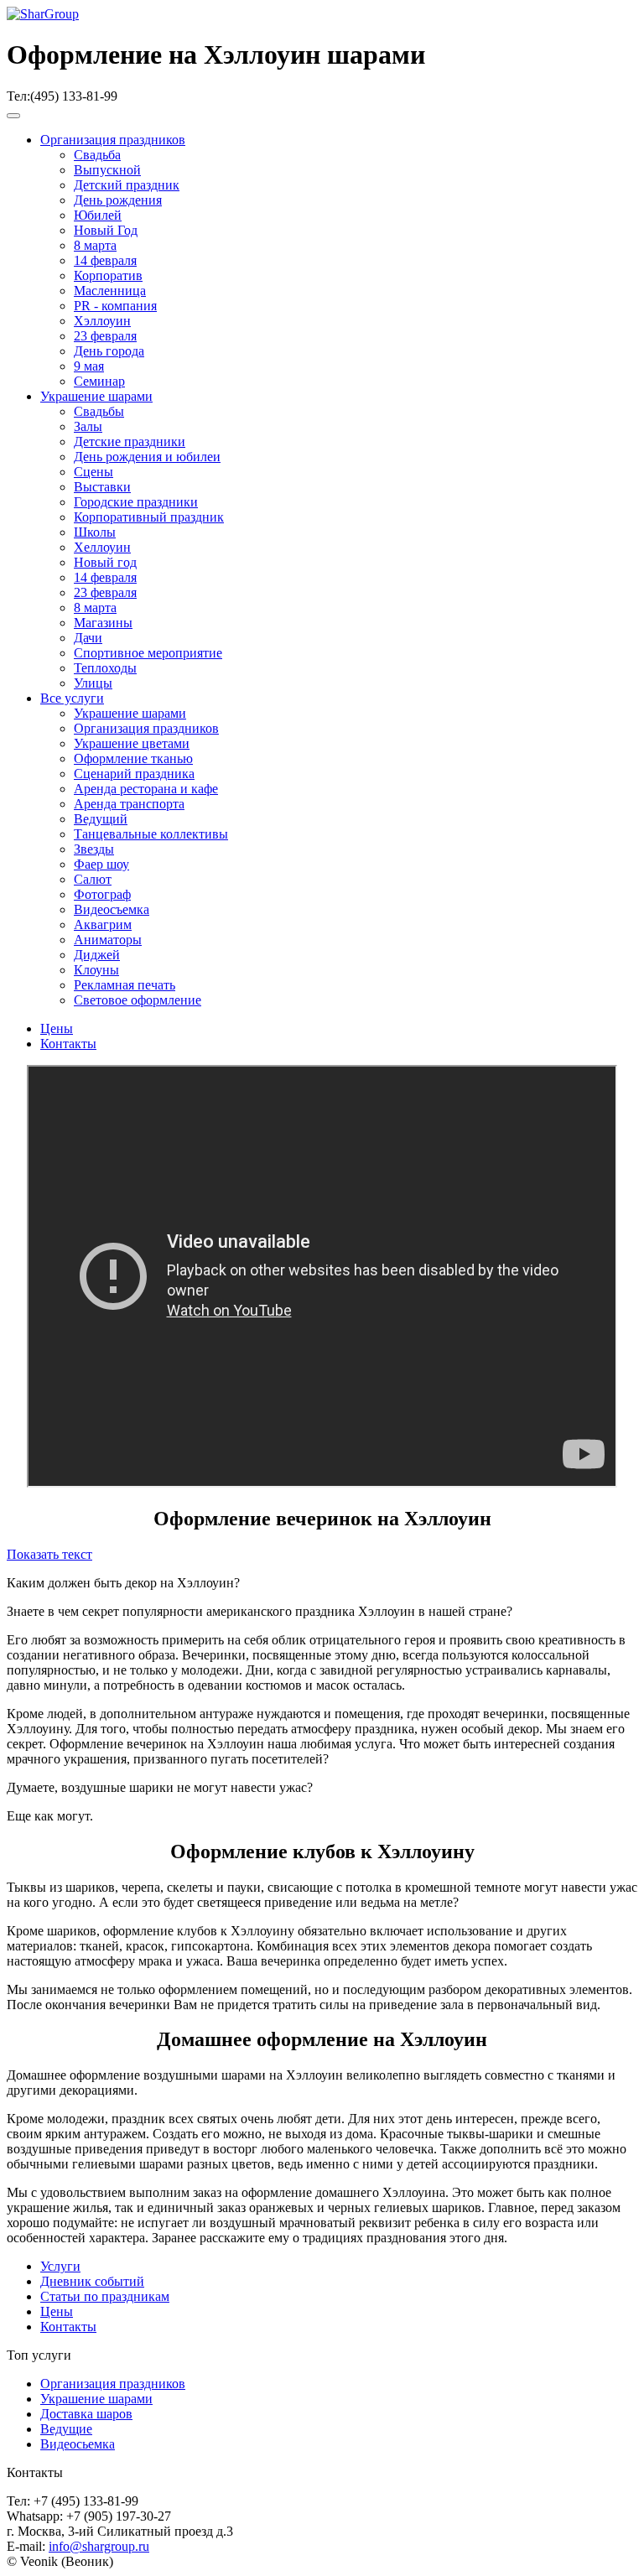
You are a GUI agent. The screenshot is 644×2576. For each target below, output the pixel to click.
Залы (88, 426)
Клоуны (96, 970)
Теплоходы (105, 668)
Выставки (102, 487)
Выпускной (107, 170)
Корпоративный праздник (149, 517)
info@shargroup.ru (99, 2546)
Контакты (68, 1044)
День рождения (118, 200)
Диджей (97, 955)
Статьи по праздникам (105, 2296)
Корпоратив (108, 275)
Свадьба (97, 155)
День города (109, 351)
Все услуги (72, 698)
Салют (93, 879)
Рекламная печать (125, 985)
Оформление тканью (133, 758)
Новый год (105, 562)
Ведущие (66, 2429)
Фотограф (102, 894)
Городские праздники (136, 502)
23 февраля (105, 336)
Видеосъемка (112, 909)
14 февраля (105, 260)
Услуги (60, 2266)
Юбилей (98, 215)
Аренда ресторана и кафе (146, 789)
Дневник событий (92, 2281)
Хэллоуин (102, 321)
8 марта (95, 245)
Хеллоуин (102, 547)
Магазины (103, 623)
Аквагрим (103, 924)
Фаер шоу (101, 864)
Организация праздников (113, 140)
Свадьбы (99, 411)
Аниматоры (108, 940)
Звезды (94, 849)
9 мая (89, 366)
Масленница (110, 291)
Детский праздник (127, 185)
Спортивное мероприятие (148, 653)
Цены (57, 1028)
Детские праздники (130, 441)
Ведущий (101, 819)
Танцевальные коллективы (151, 834)
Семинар (99, 381)
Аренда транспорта (129, 804)
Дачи (88, 638)
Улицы (93, 683)
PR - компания (115, 306)
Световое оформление (138, 1000)
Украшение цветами (132, 743)
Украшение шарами (96, 396)
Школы (95, 532)
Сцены (93, 472)
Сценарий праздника (134, 774)
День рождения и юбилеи (147, 457)
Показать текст (49, 1554)
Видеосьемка (78, 2444)
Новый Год (106, 230)
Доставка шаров (86, 2414)
